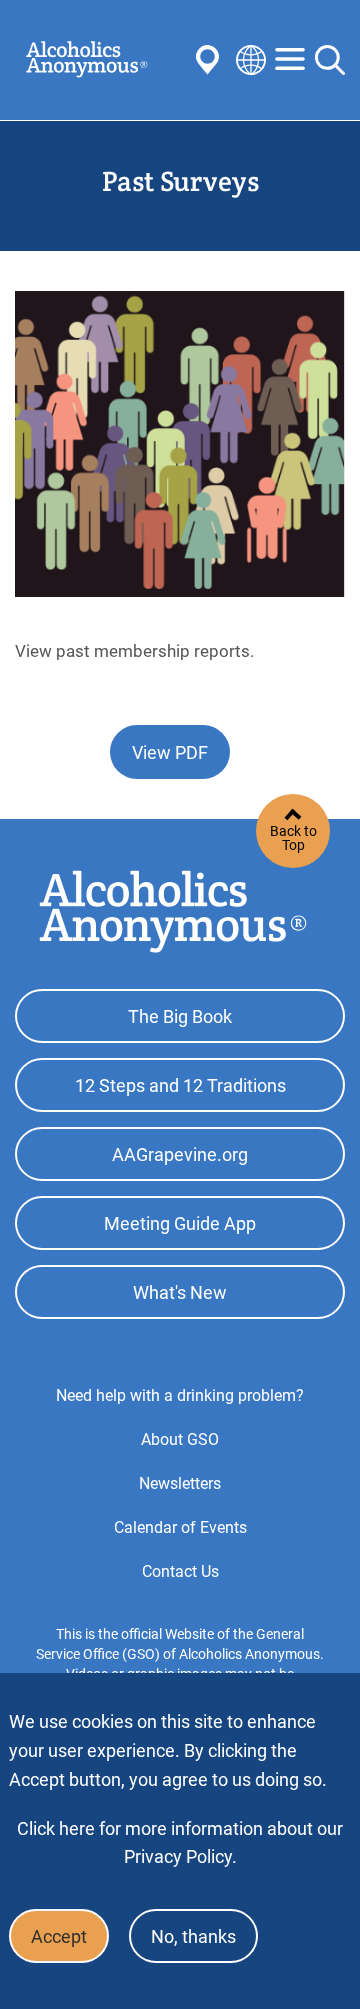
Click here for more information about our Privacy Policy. (180, 1842)
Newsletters (180, 1483)
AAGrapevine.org (180, 1154)
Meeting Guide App (180, 1223)
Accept (59, 1936)
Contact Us (180, 1571)
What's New (180, 1292)
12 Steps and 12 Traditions (180, 1085)
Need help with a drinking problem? (180, 1395)
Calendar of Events (180, 1527)
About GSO (180, 1439)
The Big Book (180, 1016)
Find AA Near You (211, 60)
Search (330, 60)
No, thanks (193, 1936)
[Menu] (290, 60)
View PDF (170, 752)
